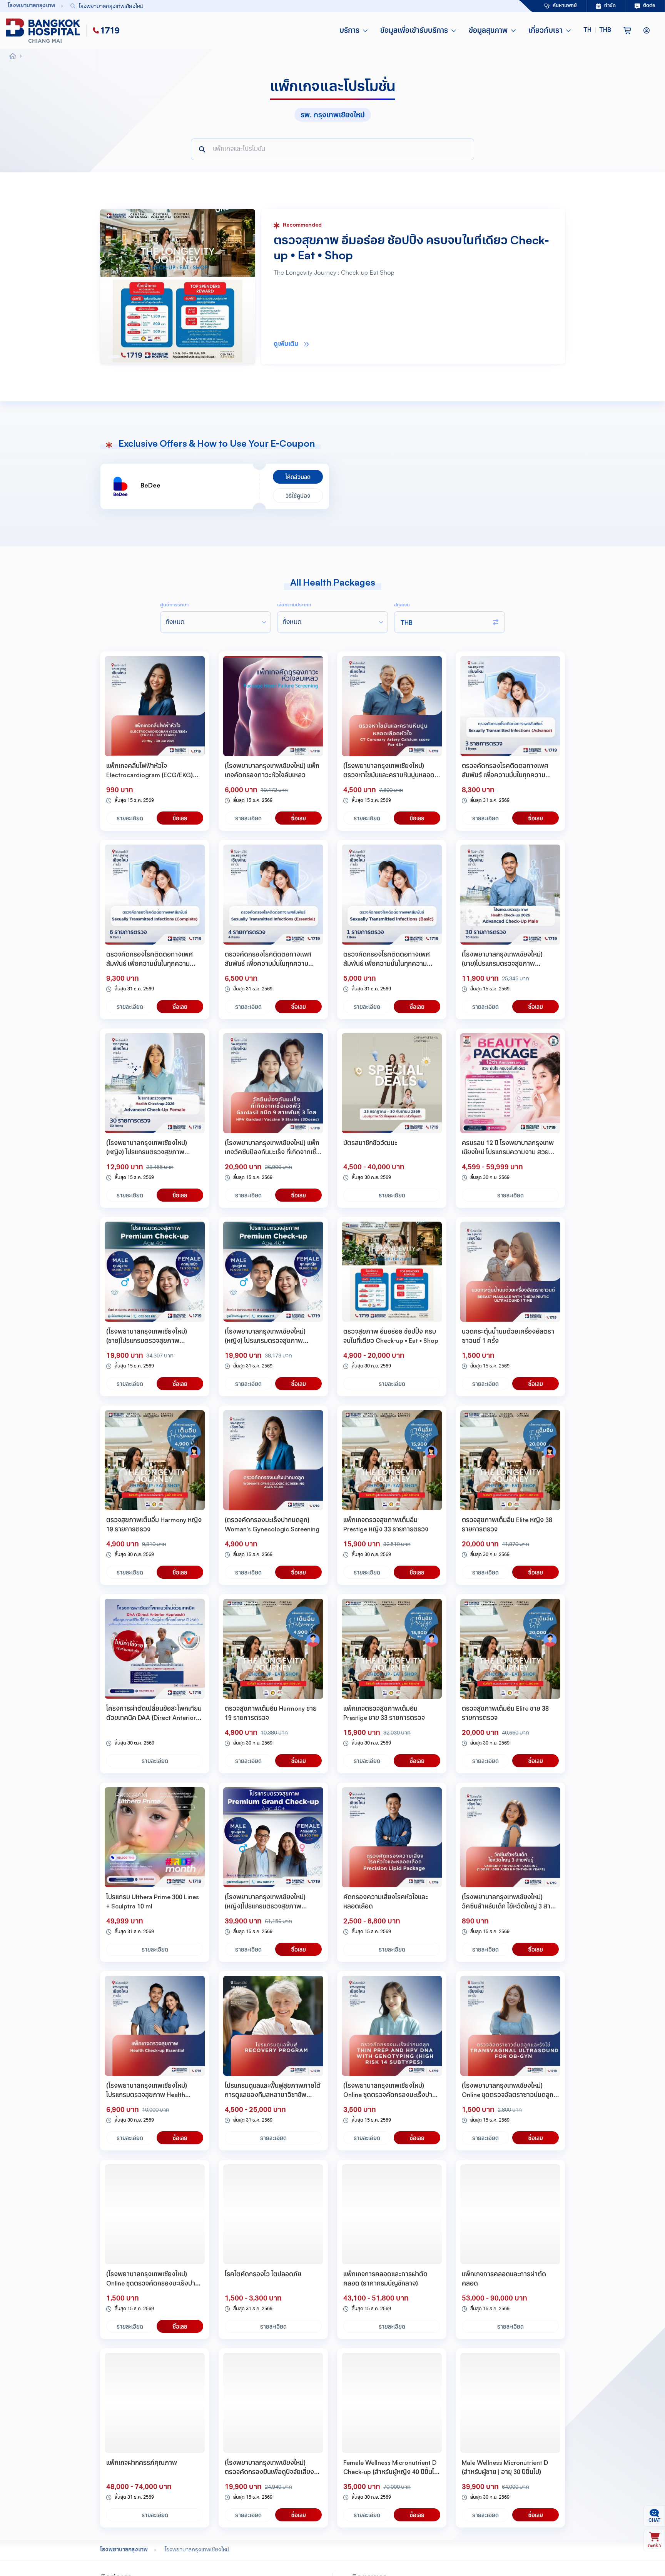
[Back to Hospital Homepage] (13, 57)
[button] (597, 31)
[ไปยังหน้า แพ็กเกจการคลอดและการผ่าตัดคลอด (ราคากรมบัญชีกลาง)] (392, 2214)
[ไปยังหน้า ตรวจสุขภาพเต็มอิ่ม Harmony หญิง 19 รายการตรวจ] (155, 1460)
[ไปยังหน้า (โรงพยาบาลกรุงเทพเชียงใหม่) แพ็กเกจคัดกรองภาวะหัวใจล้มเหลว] (273, 706)
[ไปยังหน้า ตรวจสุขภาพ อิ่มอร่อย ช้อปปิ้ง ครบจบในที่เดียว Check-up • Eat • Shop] (392, 1272)
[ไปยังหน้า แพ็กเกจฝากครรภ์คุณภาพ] (155, 2403)
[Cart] (627, 31)
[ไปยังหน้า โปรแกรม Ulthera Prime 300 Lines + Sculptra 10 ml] (155, 1837)
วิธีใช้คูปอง (298, 496)
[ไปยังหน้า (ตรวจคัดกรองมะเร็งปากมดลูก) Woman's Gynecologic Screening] (273, 1460)
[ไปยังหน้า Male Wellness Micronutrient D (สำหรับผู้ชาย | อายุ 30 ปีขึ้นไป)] (510, 2403)
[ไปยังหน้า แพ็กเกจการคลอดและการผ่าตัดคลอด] (510, 2214)
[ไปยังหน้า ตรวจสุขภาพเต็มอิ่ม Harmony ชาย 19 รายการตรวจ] (273, 1649)
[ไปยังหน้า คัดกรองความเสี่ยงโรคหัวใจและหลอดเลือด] (392, 1837)
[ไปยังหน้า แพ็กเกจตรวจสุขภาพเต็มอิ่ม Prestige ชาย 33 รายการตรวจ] (392, 1649)
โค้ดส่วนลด (298, 477)
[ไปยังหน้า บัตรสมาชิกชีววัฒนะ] (392, 1083)
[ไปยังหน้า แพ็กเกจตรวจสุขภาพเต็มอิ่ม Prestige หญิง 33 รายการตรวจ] (392, 1460)
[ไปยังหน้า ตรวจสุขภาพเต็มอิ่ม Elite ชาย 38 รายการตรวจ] (510, 1649)
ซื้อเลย (180, 818)
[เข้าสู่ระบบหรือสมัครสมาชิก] (647, 31)
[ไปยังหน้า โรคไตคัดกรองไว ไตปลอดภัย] (273, 2214)
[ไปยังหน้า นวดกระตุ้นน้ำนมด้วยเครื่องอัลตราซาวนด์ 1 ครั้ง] (510, 1272)
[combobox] (277, 6)
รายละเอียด (130, 818)
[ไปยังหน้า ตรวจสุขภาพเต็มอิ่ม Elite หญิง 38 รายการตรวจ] (510, 1460)
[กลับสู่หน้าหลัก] (45, 31)
